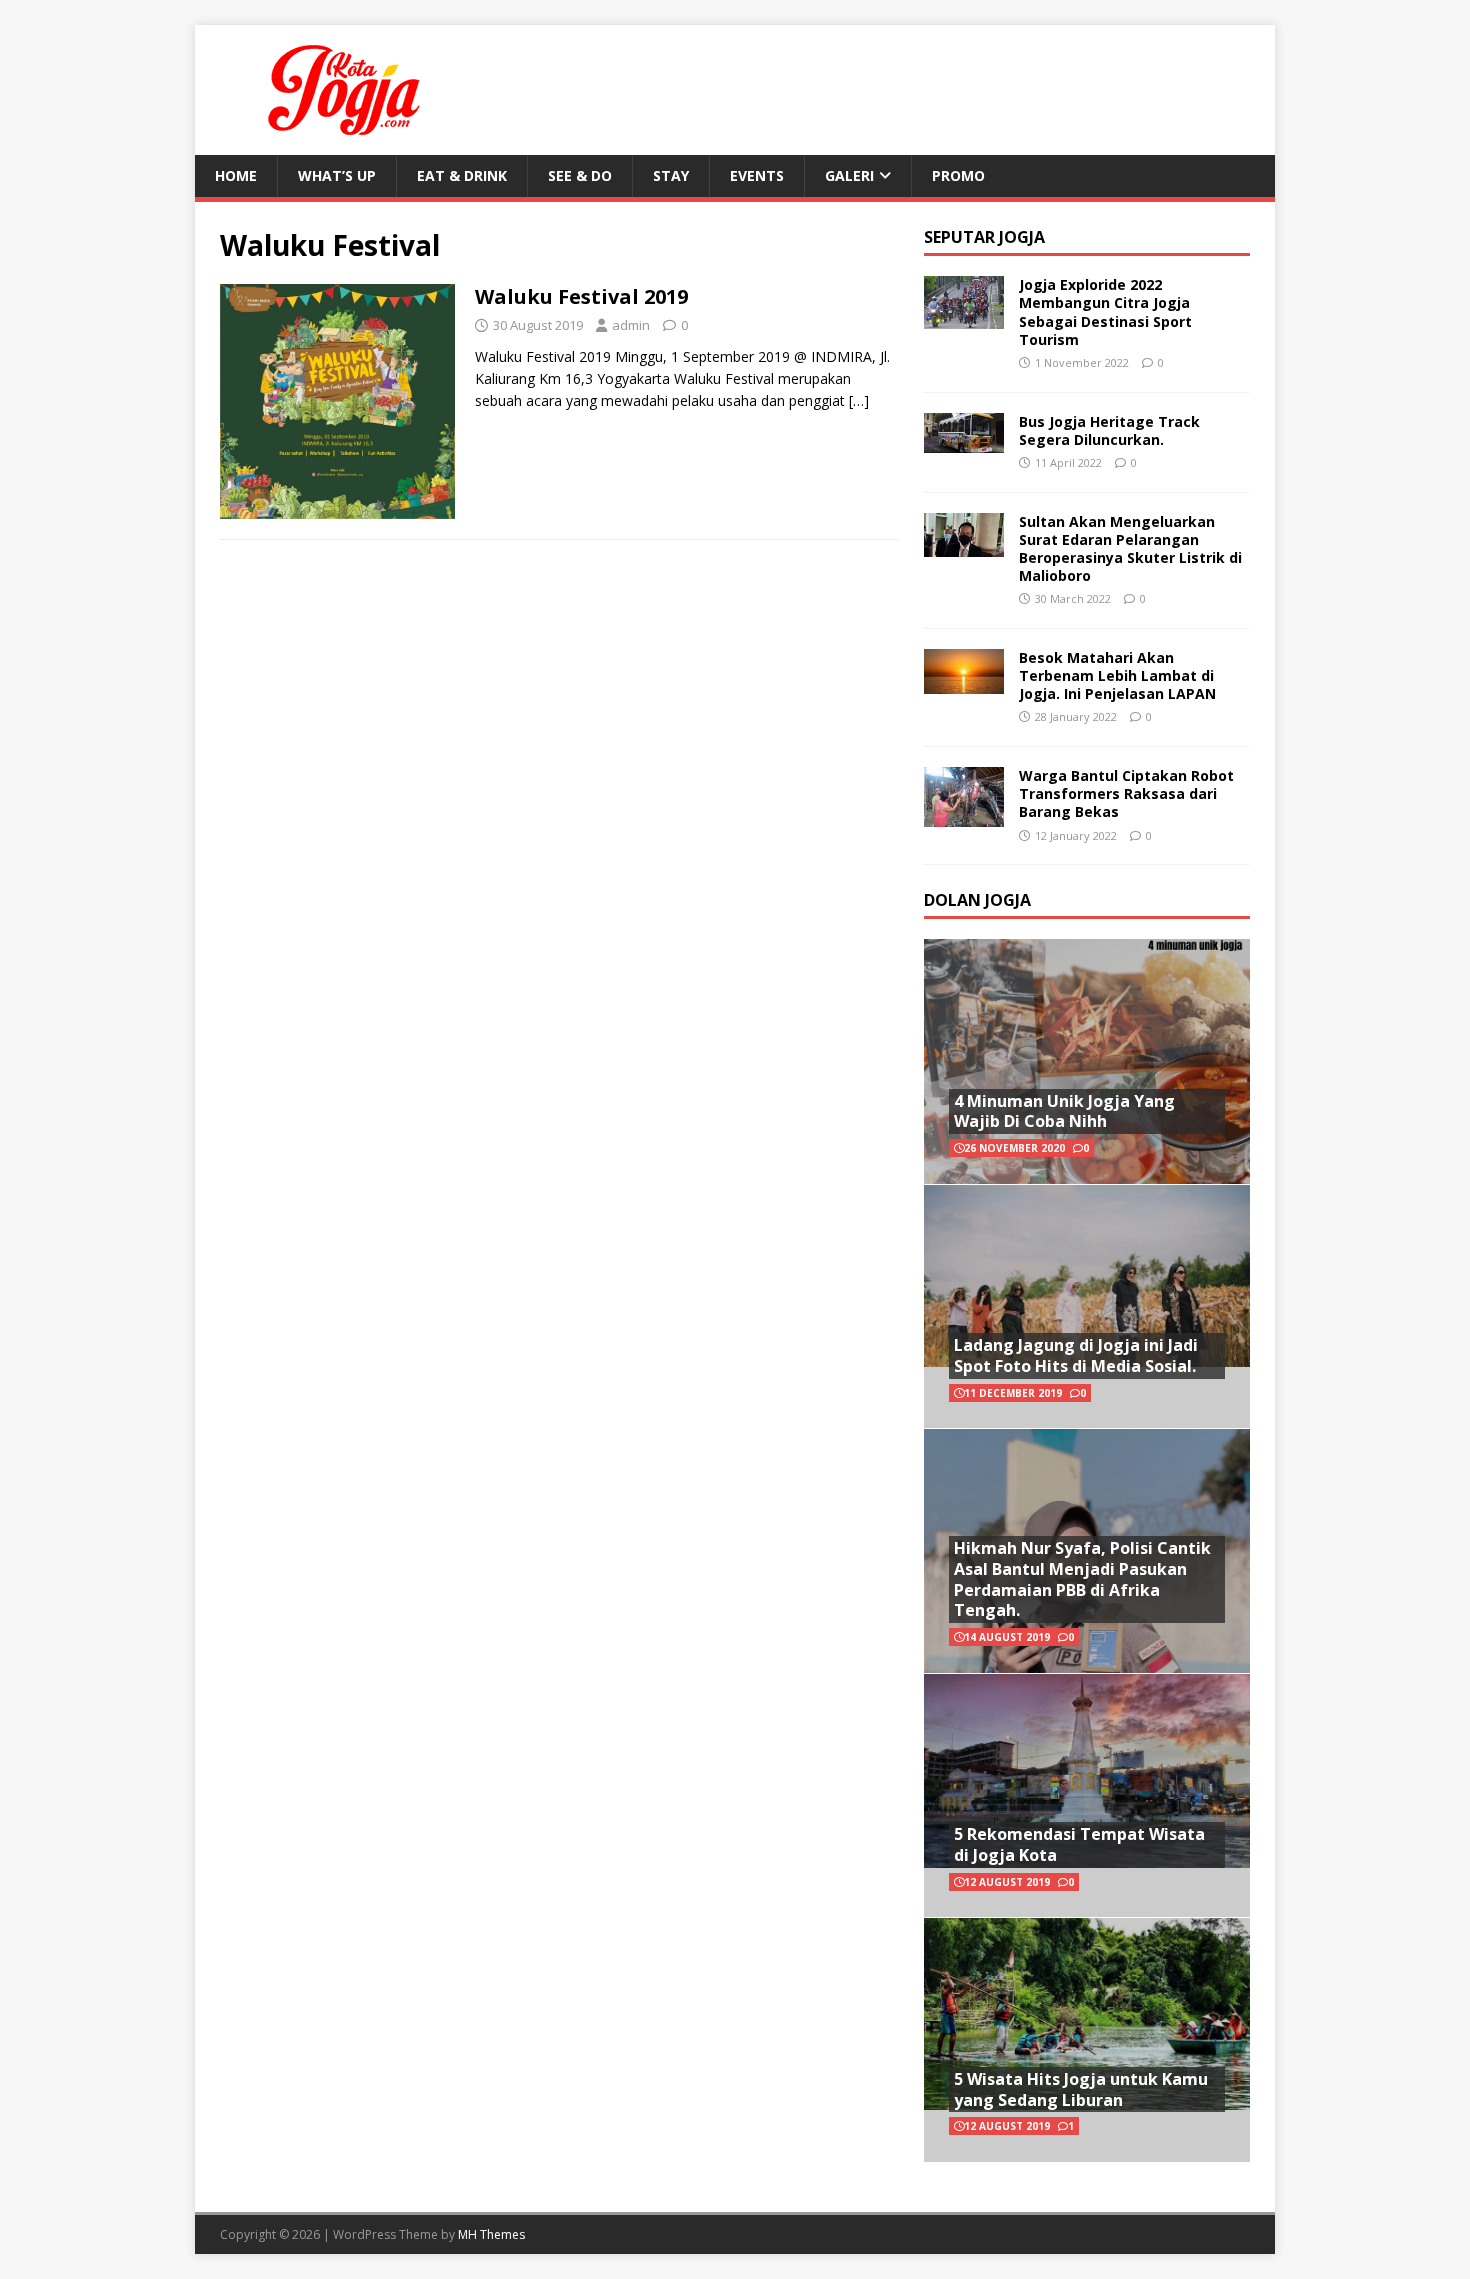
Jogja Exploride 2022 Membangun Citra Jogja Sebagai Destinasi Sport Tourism (1105, 312)
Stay (671, 175)
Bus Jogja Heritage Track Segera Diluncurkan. (1109, 430)
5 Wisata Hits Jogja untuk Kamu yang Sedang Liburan (1081, 2089)
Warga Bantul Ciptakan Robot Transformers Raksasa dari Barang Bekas (1126, 793)
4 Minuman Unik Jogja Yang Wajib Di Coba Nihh (1064, 1111)
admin (631, 325)
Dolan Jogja (977, 900)
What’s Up (337, 175)
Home (236, 175)
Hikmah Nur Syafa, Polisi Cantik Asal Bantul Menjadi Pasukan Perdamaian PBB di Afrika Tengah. (1082, 1579)
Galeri (849, 175)
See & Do (580, 175)
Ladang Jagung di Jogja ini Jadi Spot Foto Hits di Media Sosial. (1076, 1355)
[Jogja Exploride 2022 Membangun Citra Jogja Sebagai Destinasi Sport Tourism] (964, 317)
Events (757, 175)
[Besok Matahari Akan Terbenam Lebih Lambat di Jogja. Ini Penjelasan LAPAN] (964, 681)
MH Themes (491, 2234)
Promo (958, 175)
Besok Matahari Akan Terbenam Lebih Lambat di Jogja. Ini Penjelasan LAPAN (1117, 675)
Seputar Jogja (984, 237)
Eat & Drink (462, 175)
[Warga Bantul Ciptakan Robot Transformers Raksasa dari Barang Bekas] (964, 814)
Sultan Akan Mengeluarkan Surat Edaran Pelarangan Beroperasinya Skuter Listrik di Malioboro (1130, 549)
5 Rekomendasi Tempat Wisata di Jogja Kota (1079, 1844)
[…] (859, 400)
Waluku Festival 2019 (581, 296)
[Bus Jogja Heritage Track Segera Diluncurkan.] (964, 440)
